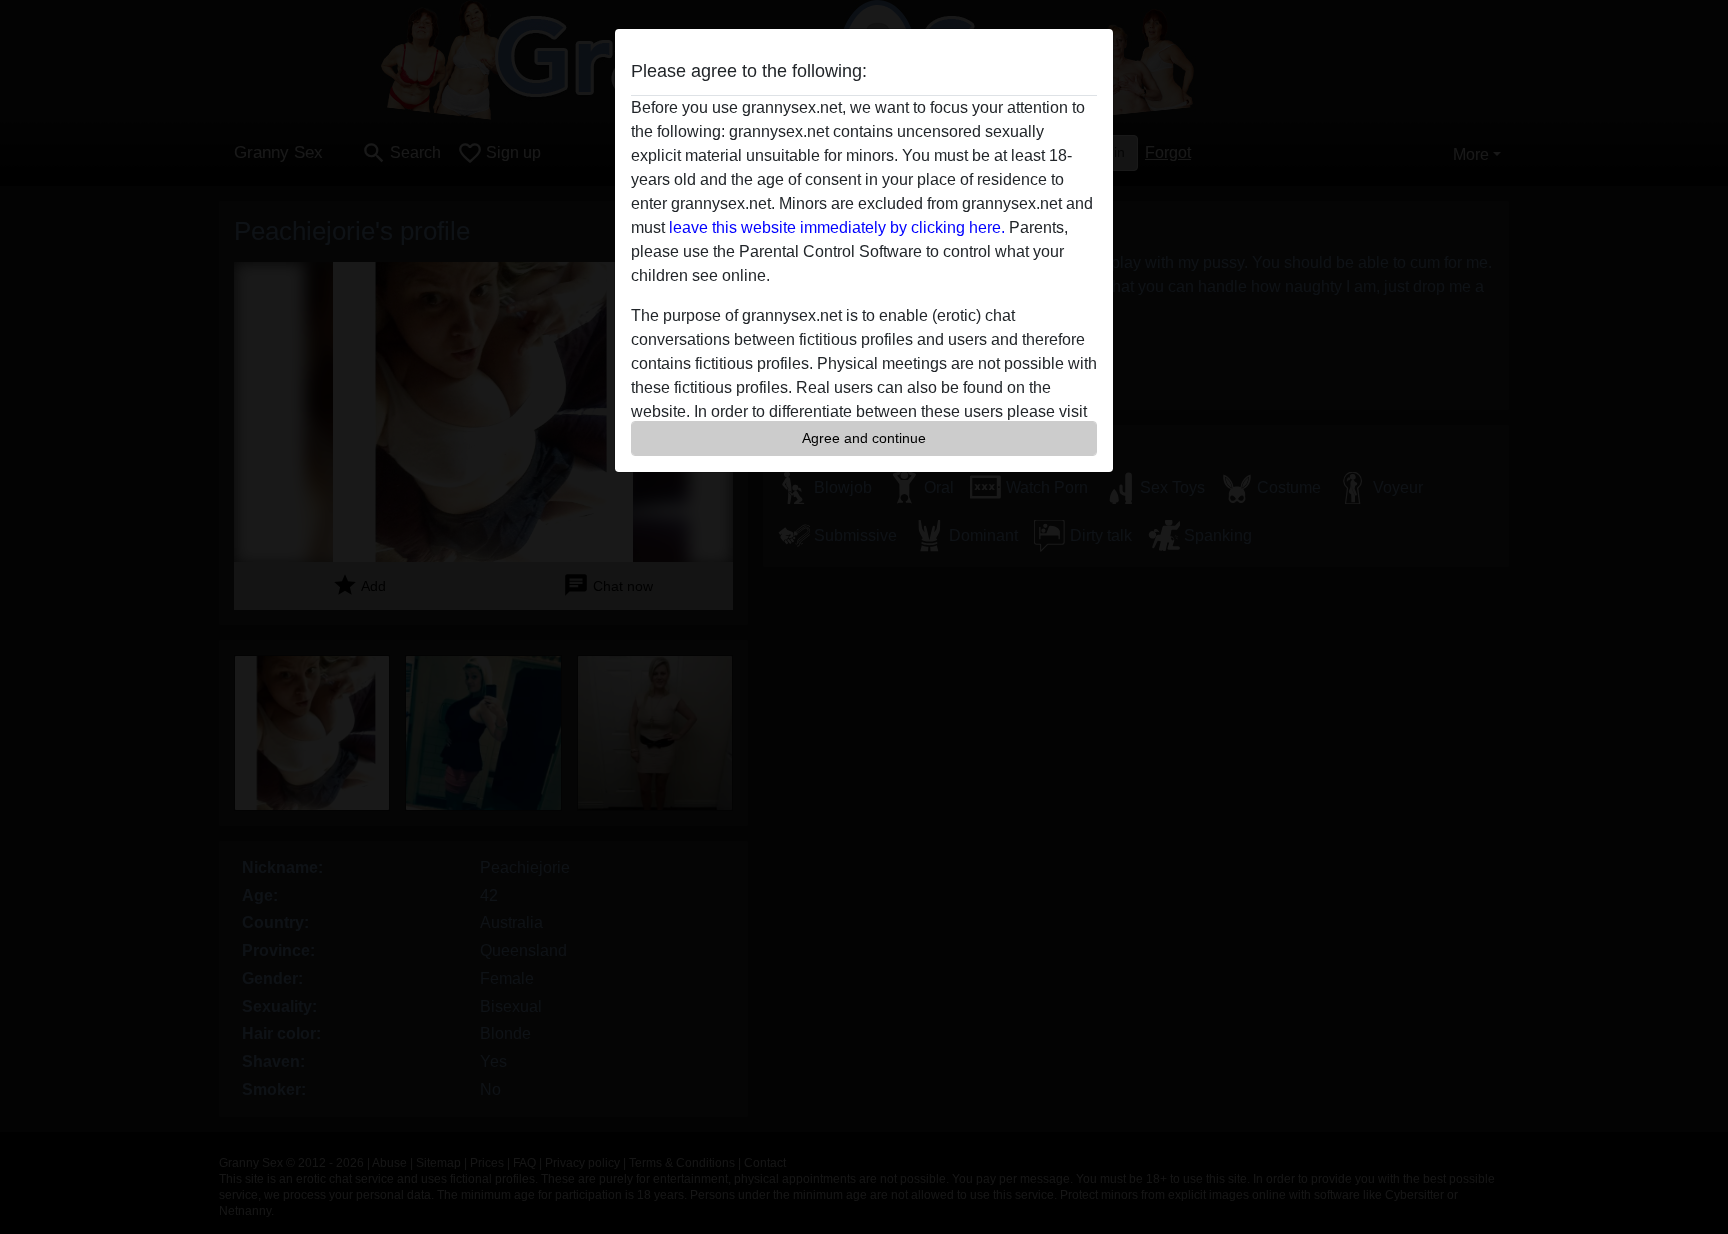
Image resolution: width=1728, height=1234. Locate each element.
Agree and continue (864, 438)
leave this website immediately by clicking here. (837, 227)
